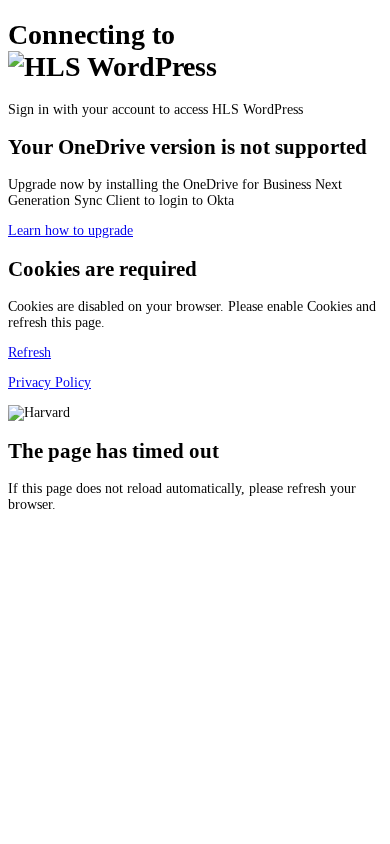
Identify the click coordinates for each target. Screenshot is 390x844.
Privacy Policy (49, 382)
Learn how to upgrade (70, 230)
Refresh (29, 352)
